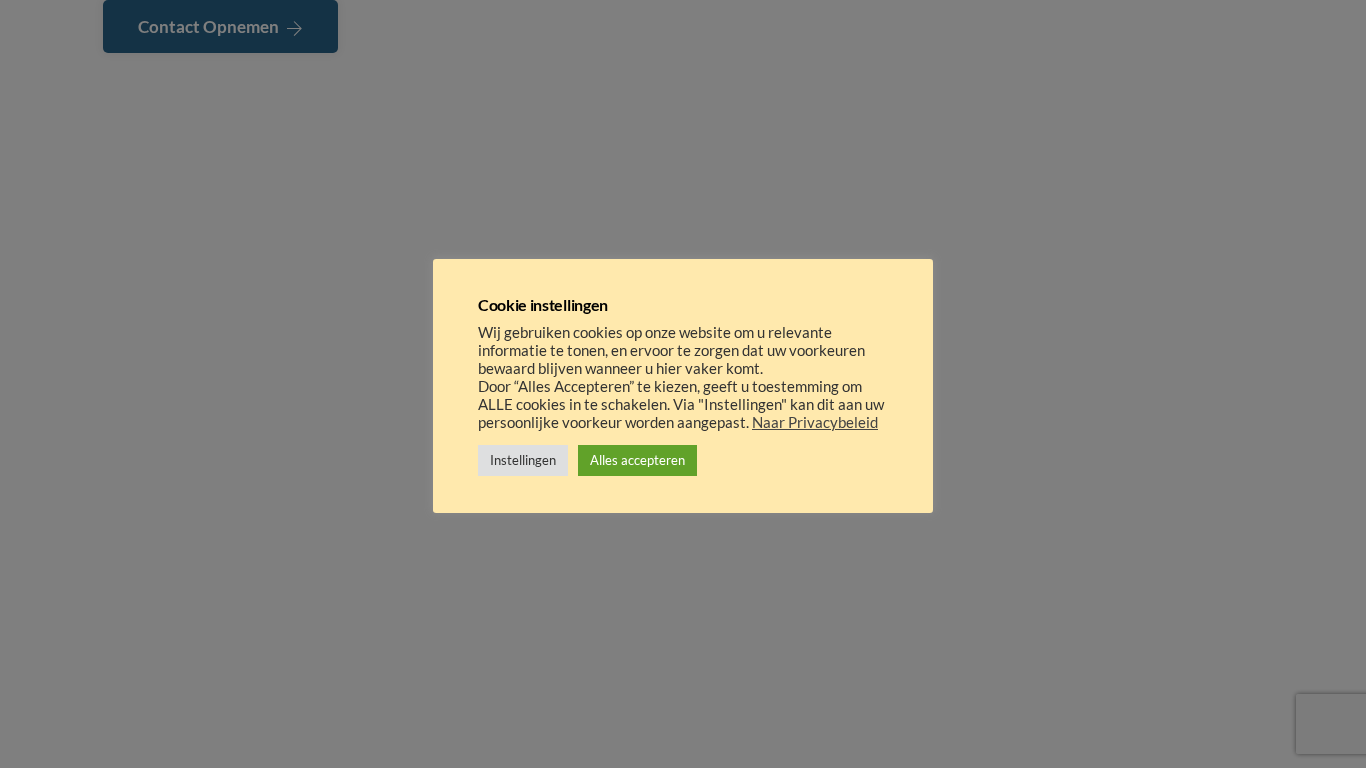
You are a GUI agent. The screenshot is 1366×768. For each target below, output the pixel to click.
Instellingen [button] (523, 460)
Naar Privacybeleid (815, 422)
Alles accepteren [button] (637, 460)
